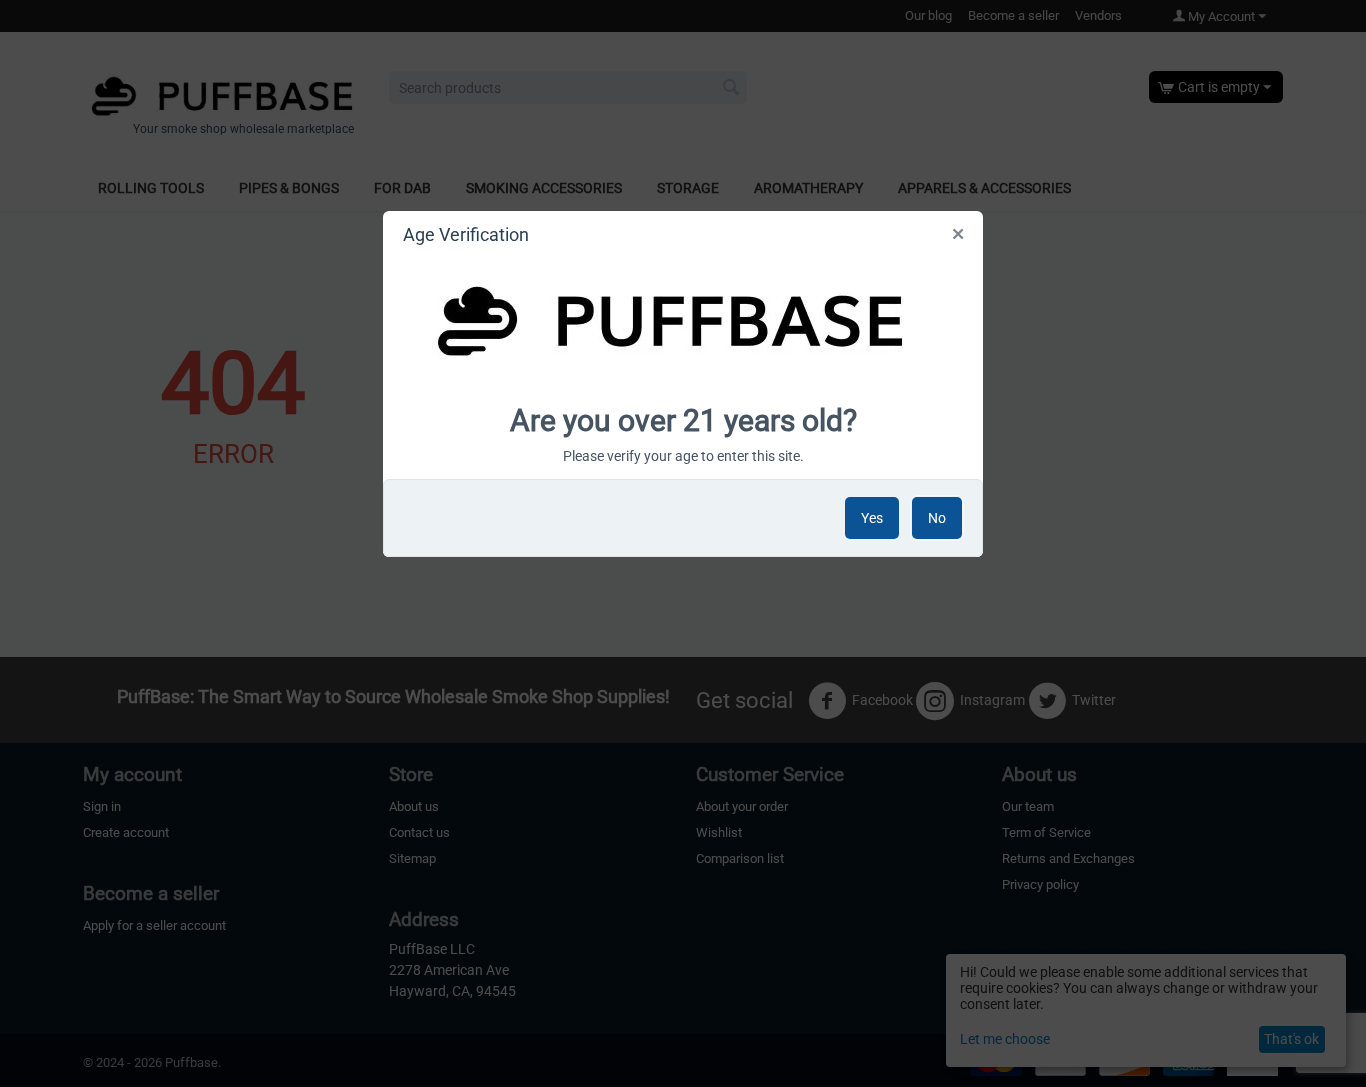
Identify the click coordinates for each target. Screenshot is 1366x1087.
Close (959, 238)
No (937, 518)
